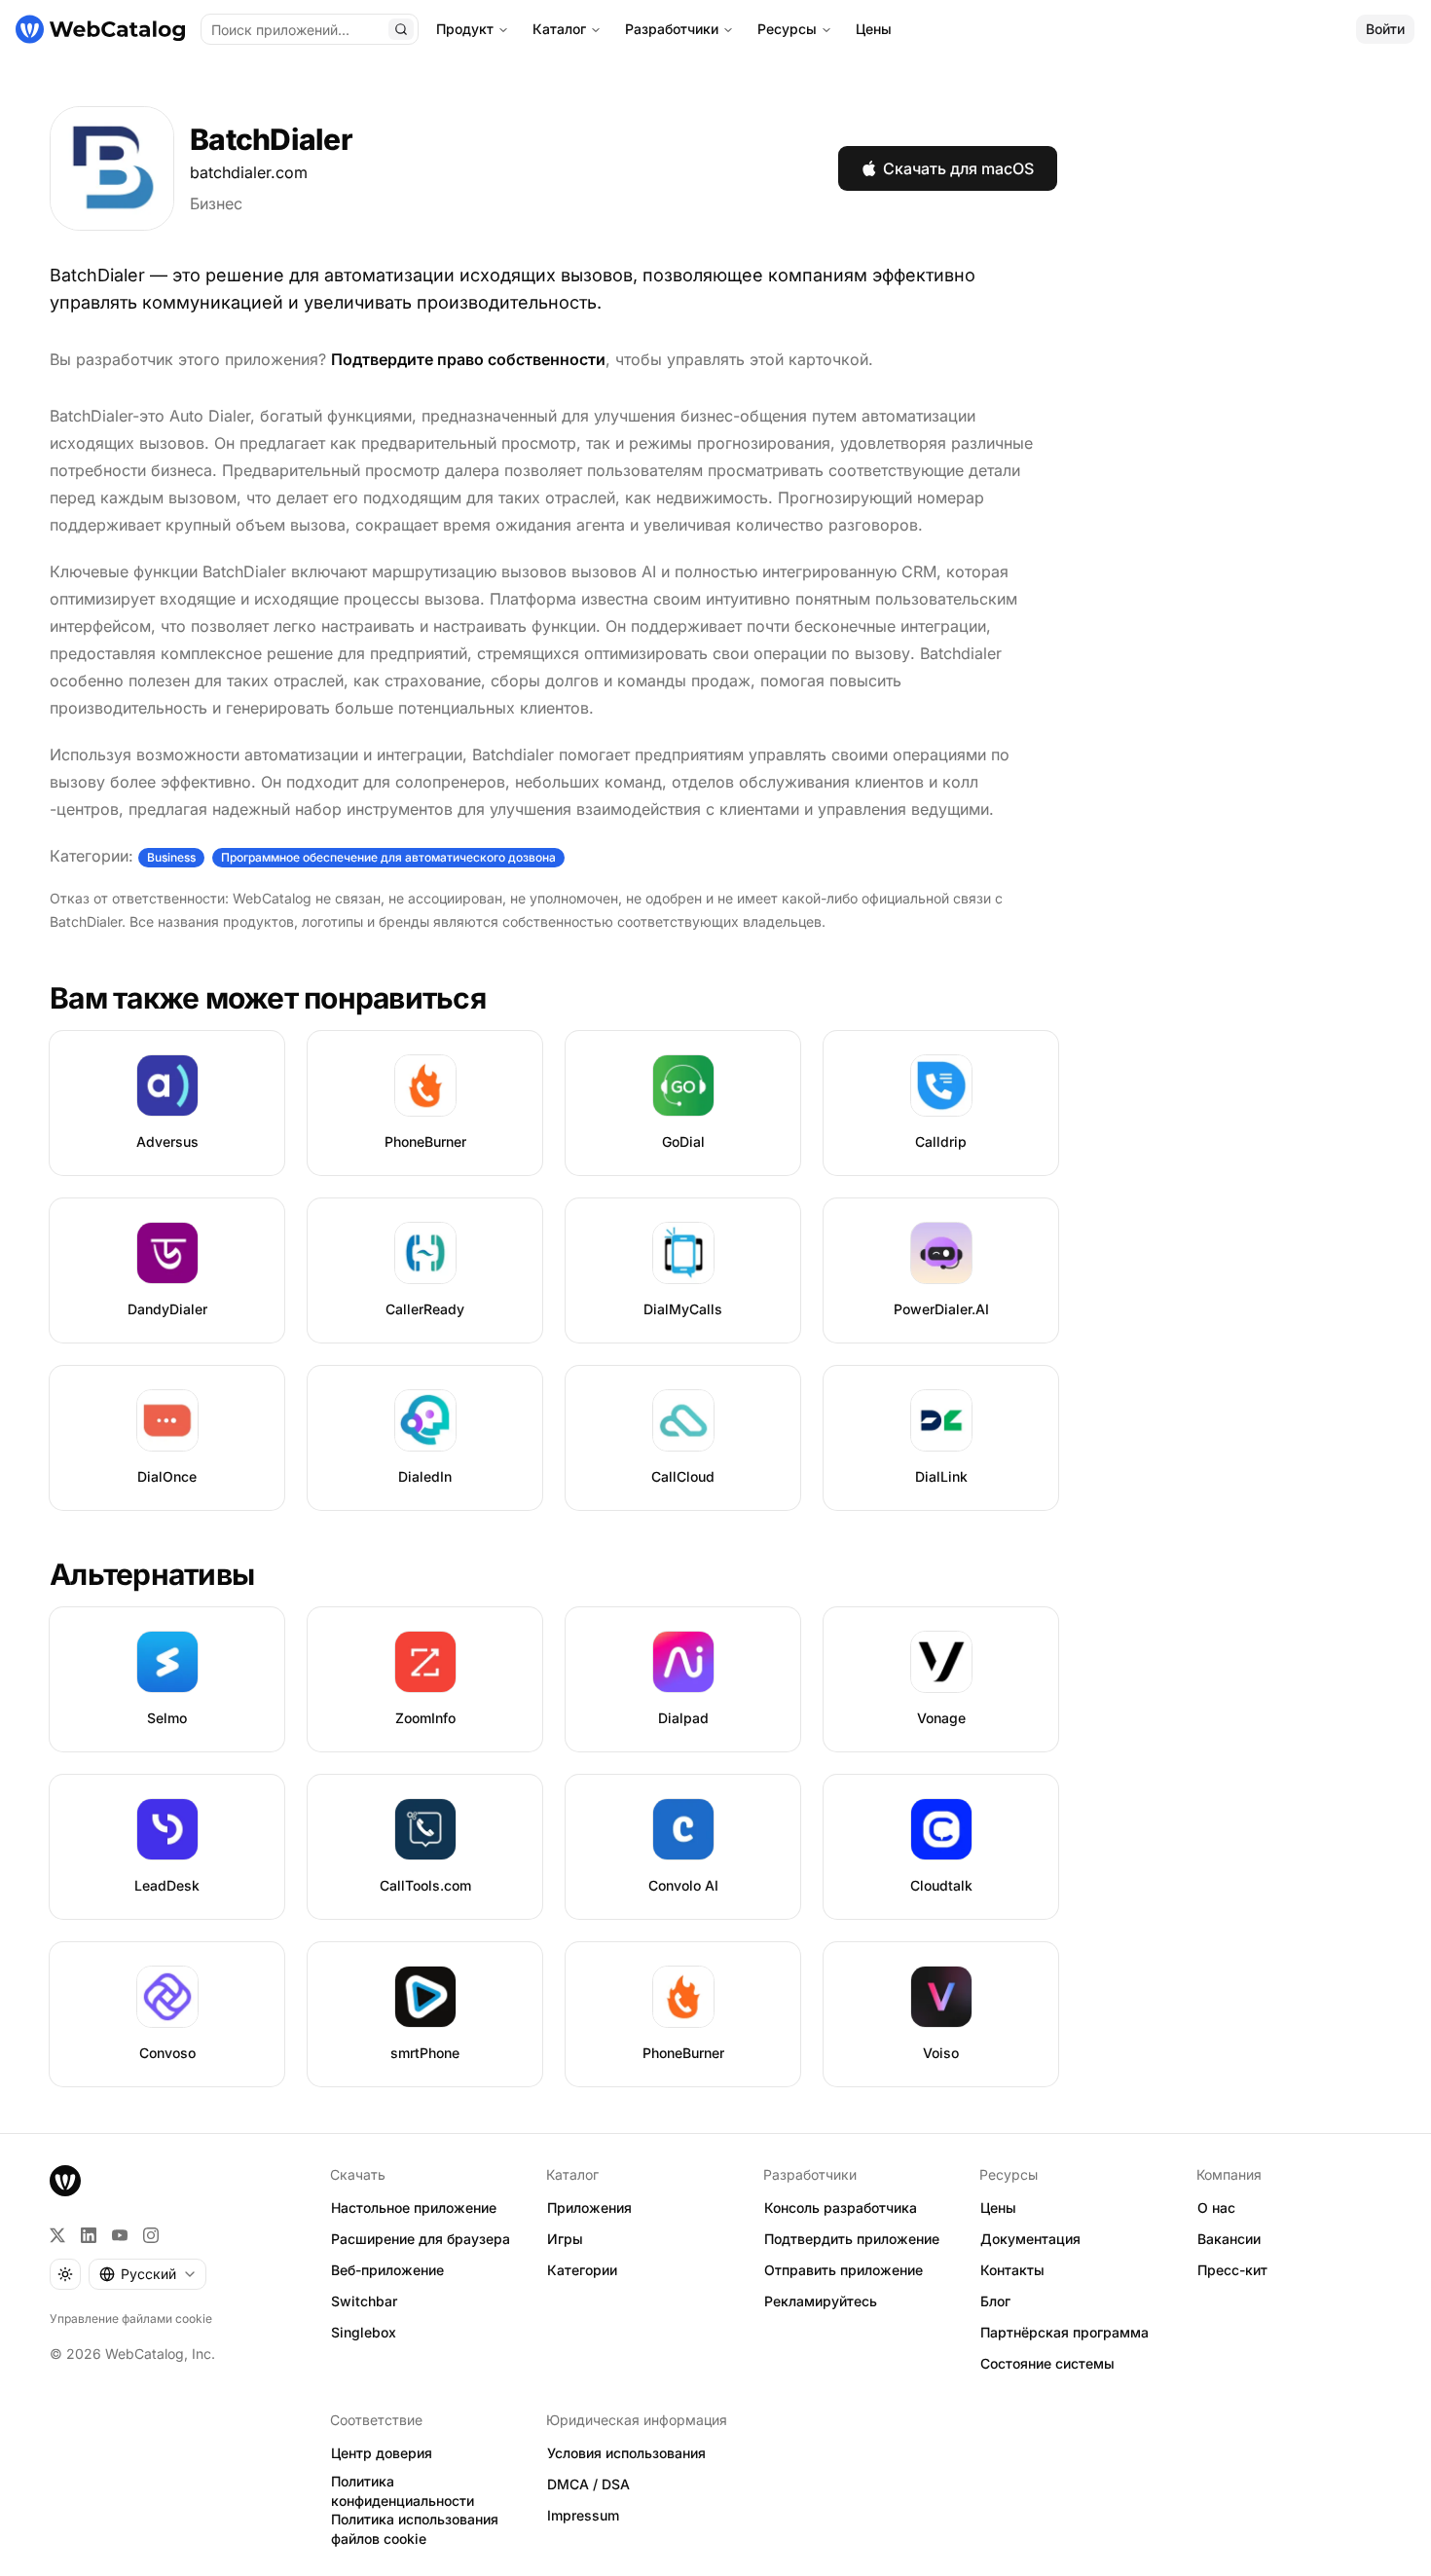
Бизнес (216, 203)
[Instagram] (151, 2235)
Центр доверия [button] (382, 2453)
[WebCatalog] (65, 2181)
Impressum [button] (583, 2515)
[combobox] (147, 2274)
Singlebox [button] (364, 2332)
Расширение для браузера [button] (421, 2239)
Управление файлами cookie (131, 2318)
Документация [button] (1030, 2239)
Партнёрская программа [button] (1064, 2332)
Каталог (559, 29)
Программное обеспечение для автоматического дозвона (388, 857)
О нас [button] (1216, 2208)
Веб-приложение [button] (387, 2270)
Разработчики (672, 29)
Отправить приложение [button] (844, 2270)
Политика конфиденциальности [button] (403, 2491)
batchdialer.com (249, 172)
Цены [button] (998, 2208)
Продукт (465, 29)
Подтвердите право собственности (468, 359)
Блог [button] (995, 2301)
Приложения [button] (589, 2208)
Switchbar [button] (364, 2301)
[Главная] (100, 29)
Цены (874, 29)
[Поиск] (401, 29)
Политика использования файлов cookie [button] (415, 2529)
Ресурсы (787, 29)
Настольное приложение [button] (414, 2208)
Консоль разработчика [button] (841, 2208)
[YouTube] (120, 2235)
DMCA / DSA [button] (588, 2484)
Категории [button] (582, 2270)
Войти (1385, 29)
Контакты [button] (1012, 2270)
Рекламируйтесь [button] (821, 2301)
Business (171, 857)
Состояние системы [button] (1047, 2363)
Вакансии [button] (1229, 2239)
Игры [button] (565, 2239)
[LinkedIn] (89, 2235)
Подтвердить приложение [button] (852, 2239)
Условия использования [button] (626, 2453)
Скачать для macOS (958, 168)
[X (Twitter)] (57, 2235)
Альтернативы (152, 1574)
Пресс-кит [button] (1232, 2270)
